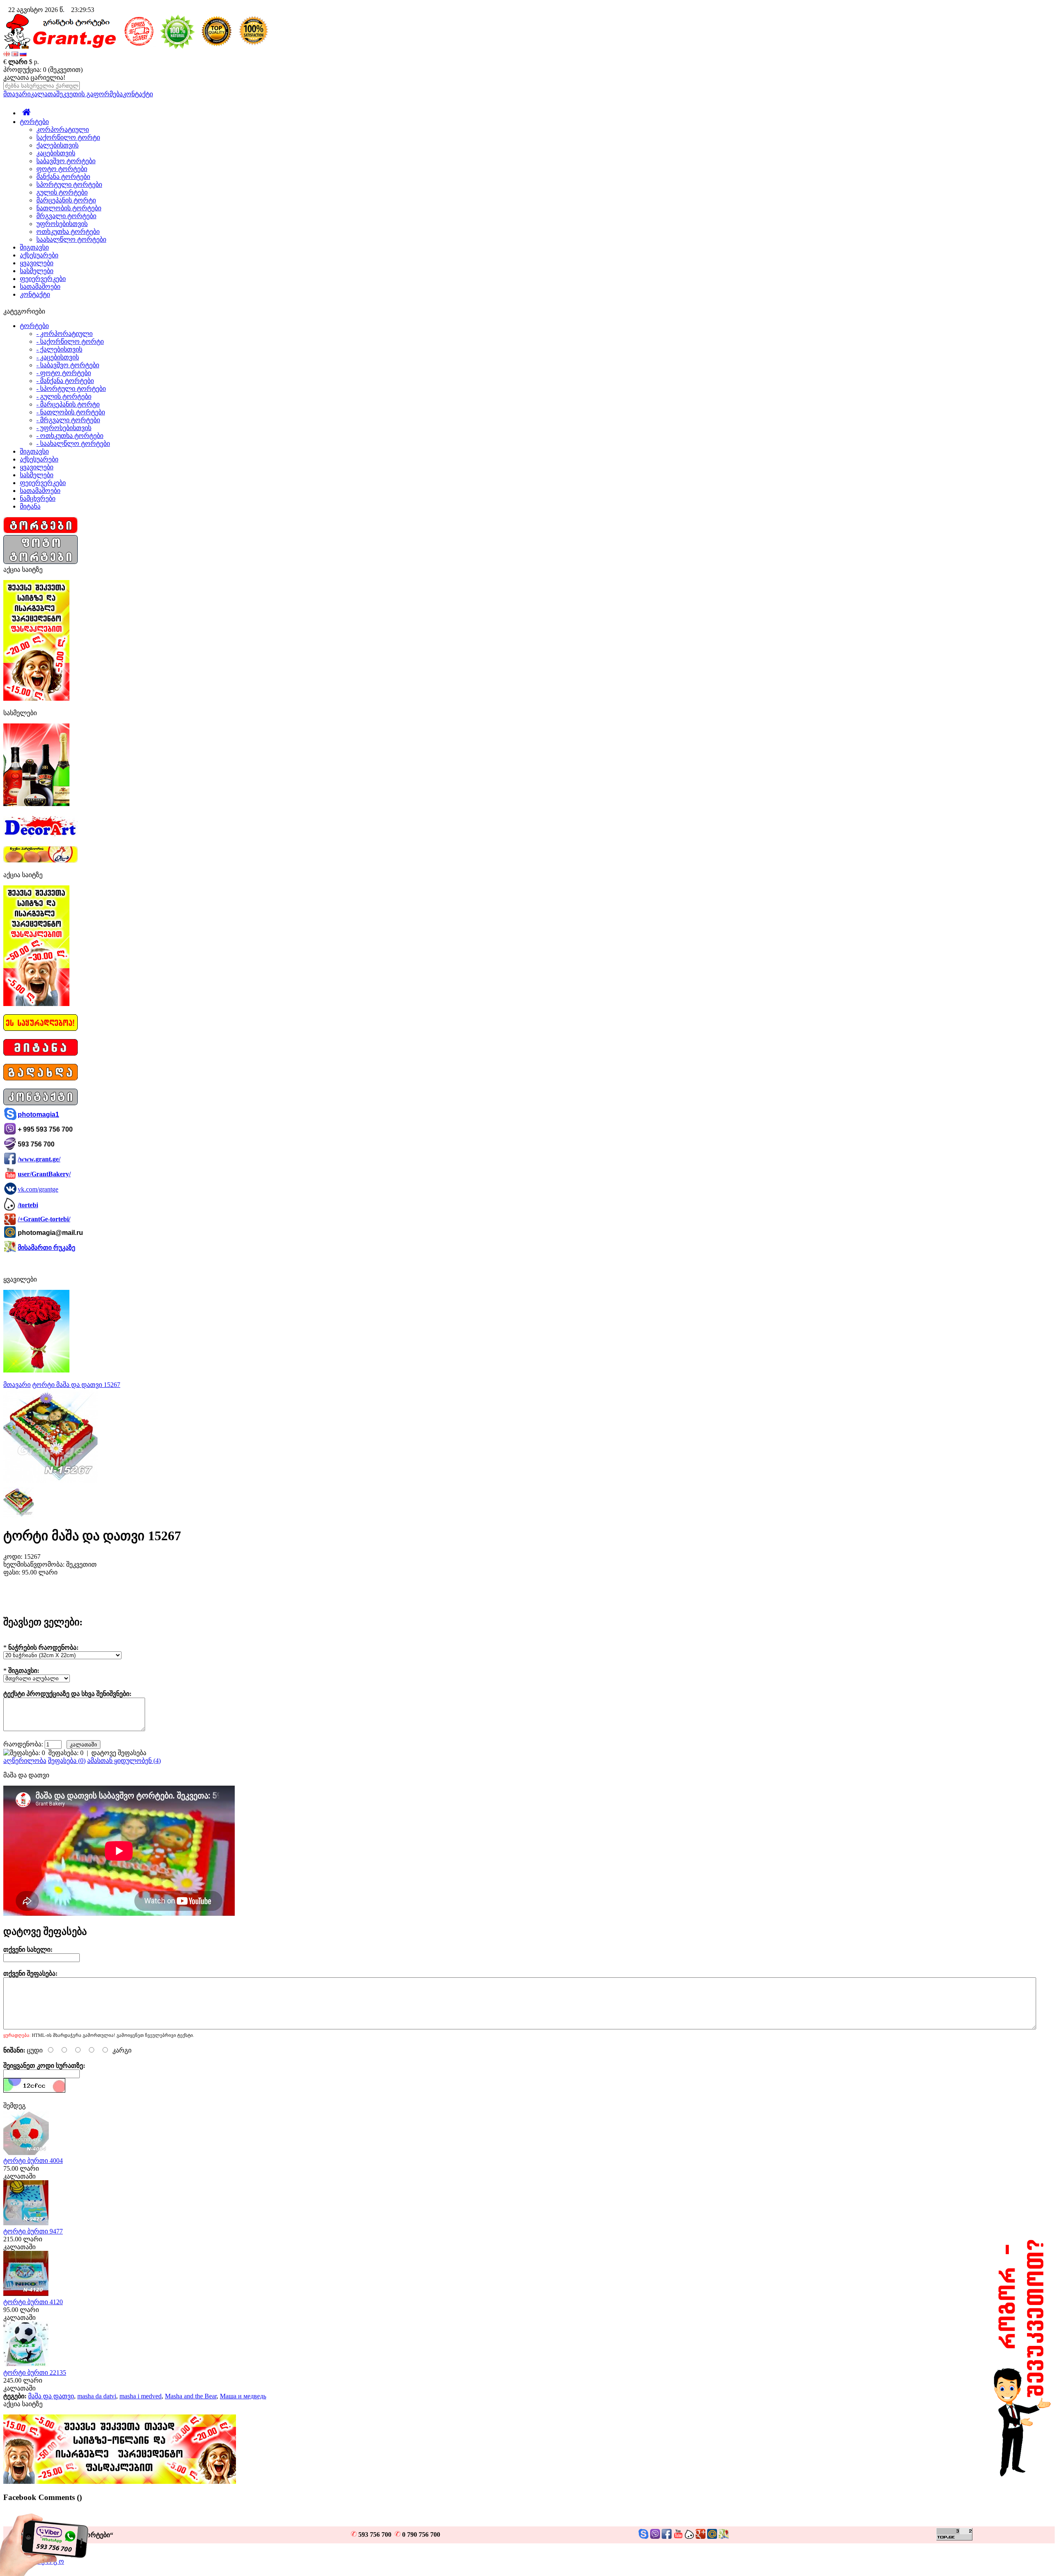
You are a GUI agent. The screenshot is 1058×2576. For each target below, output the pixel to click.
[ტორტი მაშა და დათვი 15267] (50, 1481)
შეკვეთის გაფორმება (89, 94)
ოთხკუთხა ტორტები (68, 232)
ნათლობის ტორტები (69, 208)
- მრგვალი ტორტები (68, 420)
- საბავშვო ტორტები (68, 365)
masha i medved (141, 2396)
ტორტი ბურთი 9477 (33, 2231)
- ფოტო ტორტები (64, 373)
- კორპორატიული (64, 334)
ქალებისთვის (57, 145)
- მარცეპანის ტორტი (68, 404)
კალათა (43, 94)
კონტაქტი (138, 94)
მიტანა (30, 506)
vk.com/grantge (38, 1189)
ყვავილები (37, 263)
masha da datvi (97, 2396)
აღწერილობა (25, 1761)
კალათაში (19, 2176)
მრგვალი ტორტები (66, 216)
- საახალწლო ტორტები (73, 444)
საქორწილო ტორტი (68, 137)
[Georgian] (7, 54)
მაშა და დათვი (51, 2396)
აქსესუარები (39, 255)
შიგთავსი (34, 247)
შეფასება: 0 (66, 1753)
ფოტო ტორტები (62, 169)
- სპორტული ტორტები (71, 389)
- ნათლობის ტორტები (71, 412)
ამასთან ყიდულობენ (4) (124, 1761)
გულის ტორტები (62, 192)
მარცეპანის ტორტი (66, 200)
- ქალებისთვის (59, 349)
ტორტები (34, 122)
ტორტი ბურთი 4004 (33, 2161)
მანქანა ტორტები (63, 177)
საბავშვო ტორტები (66, 161)
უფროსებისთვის (62, 224)
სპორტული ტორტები (69, 184)
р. (36, 62)
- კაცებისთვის (58, 357)
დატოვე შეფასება (119, 1753)
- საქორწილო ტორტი (70, 341)
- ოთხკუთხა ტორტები (70, 436)
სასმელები (37, 271)
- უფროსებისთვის (64, 428)
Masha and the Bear (191, 2396)
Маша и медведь (243, 2396)
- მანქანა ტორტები (65, 381)
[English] (15, 54)
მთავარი (17, 94)
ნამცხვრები (38, 498)
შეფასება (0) (67, 1761)
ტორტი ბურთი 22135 (35, 2373)
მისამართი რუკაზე (46, 1248)
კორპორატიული (63, 130)
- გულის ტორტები (64, 396)
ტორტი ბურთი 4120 (33, 2302)
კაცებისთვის (56, 153)
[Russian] (23, 54)
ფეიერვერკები (43, 279)
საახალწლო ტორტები (71, 239)
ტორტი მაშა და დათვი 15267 (76, 1385)
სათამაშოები (40, 287)
